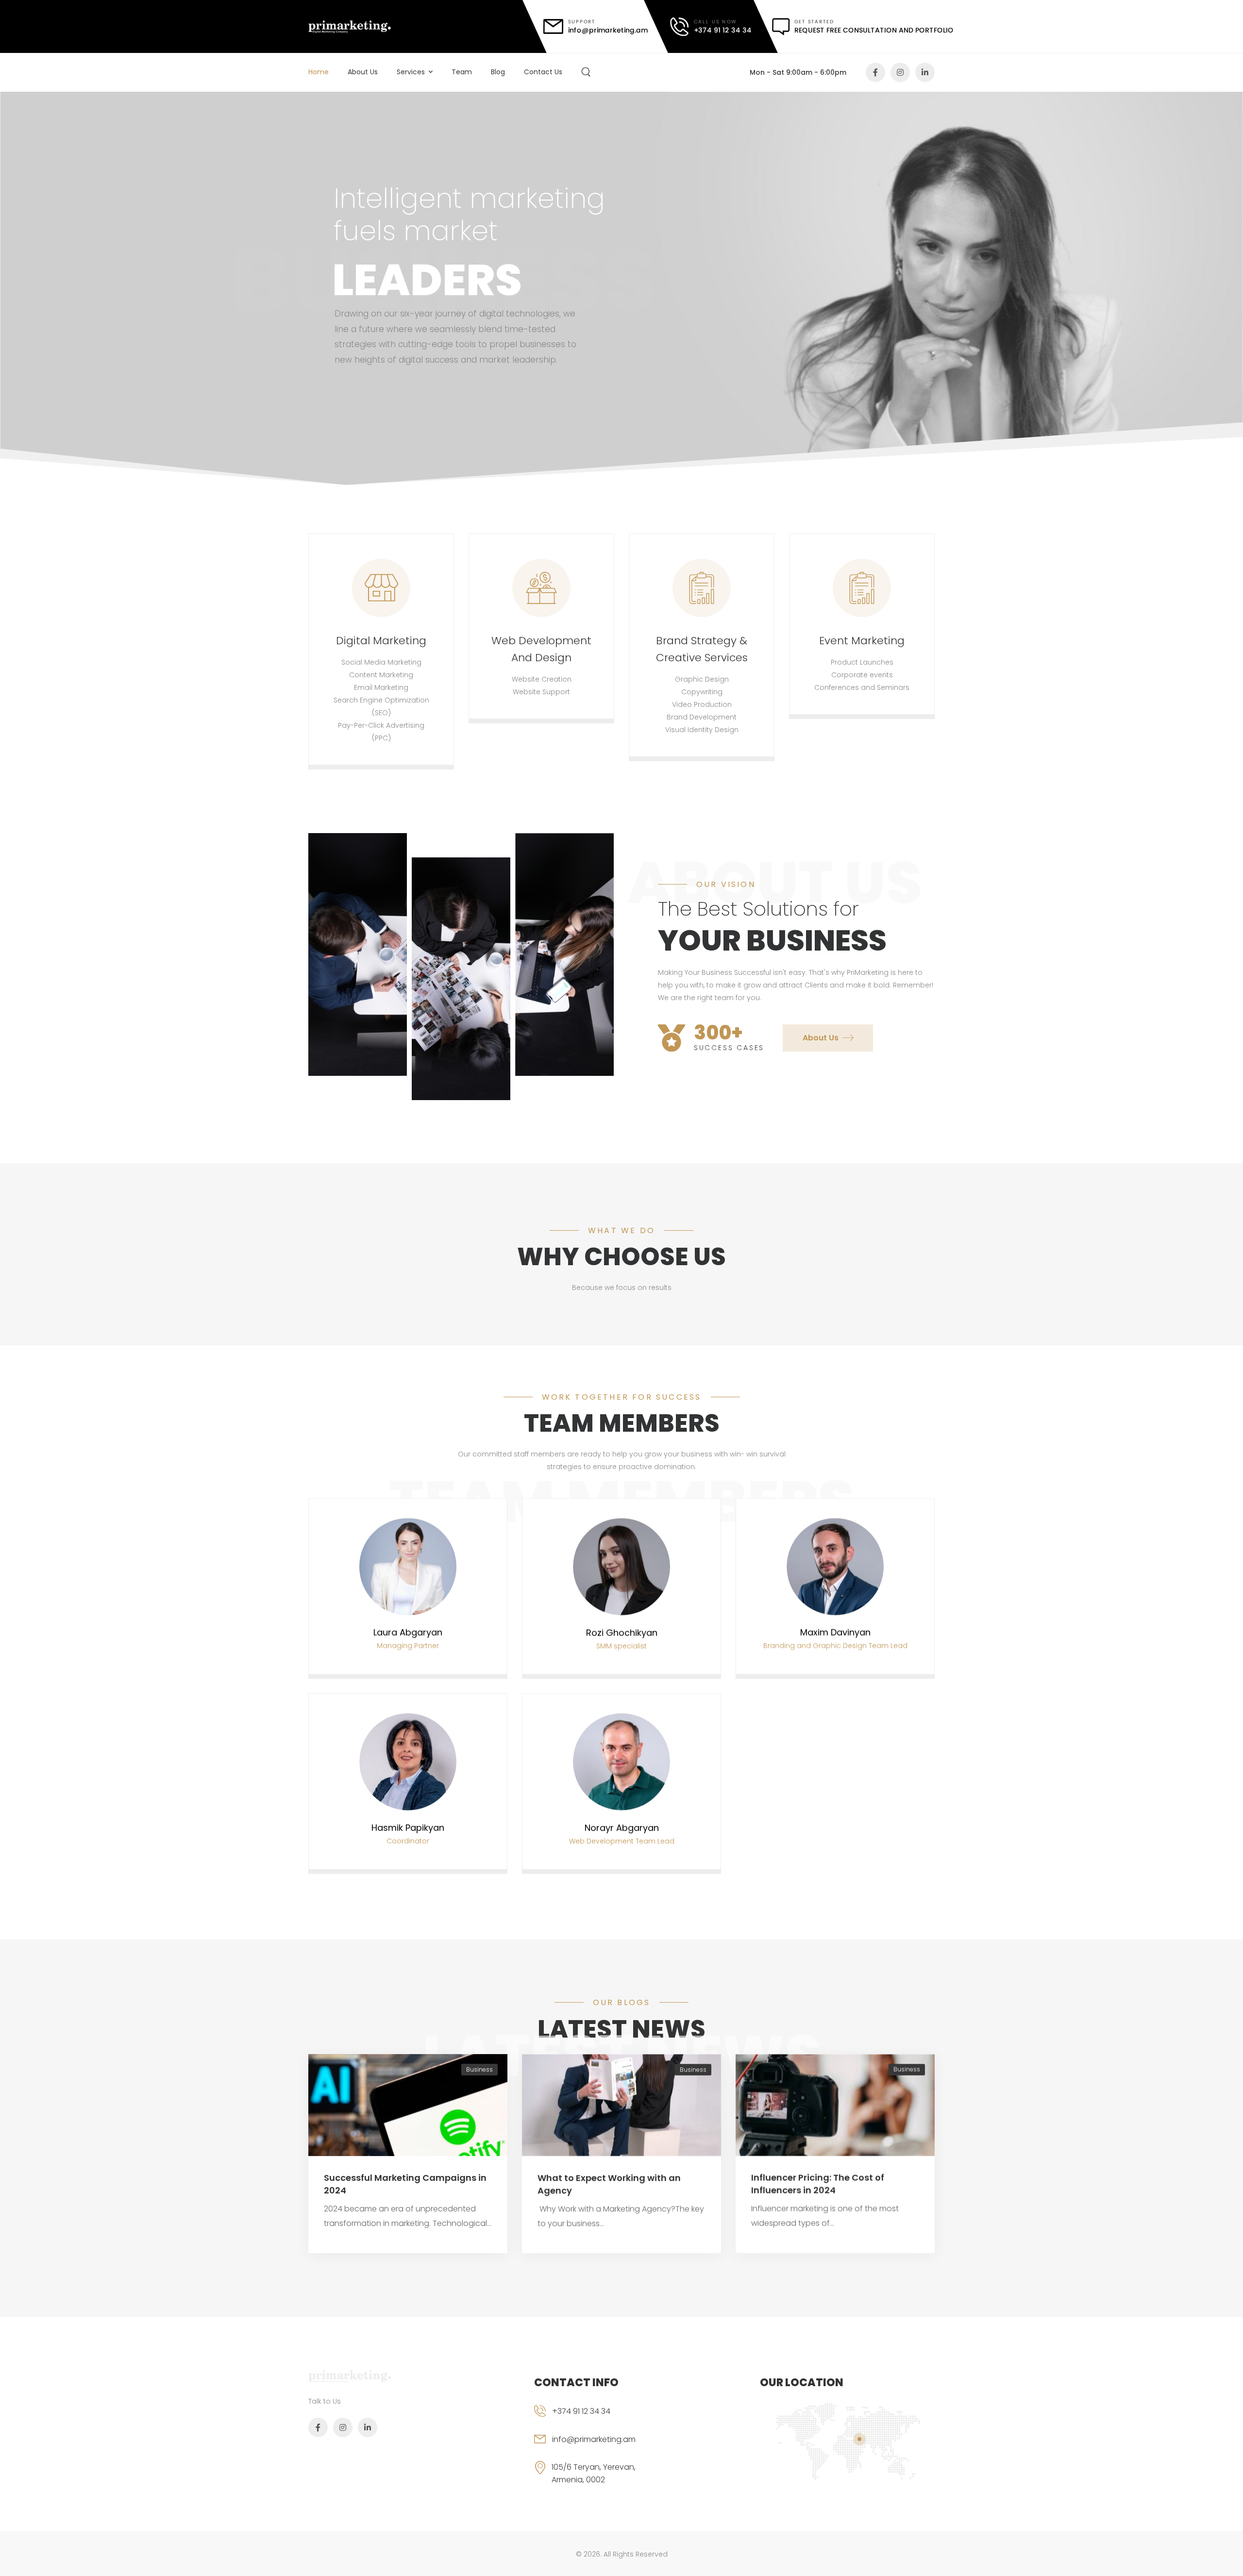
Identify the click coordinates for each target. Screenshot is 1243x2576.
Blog (498, 72)
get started (815, 22)
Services (411, 72)
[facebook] (875, 72)
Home (319, 72)
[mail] (596, 26)
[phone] (600, 2419)
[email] (600, 2447)
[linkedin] (925, 72)
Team (462, 72)
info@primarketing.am (594, 2439)
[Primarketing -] (350, 26)
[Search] (587, 72)
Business (479, 2070)
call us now (715, 22)
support (582, 22)
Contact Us (543, 72)
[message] (863, 27)
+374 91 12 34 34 (581, 2411)
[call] (711, 27)
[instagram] (900, 72)
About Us (363, 72)
